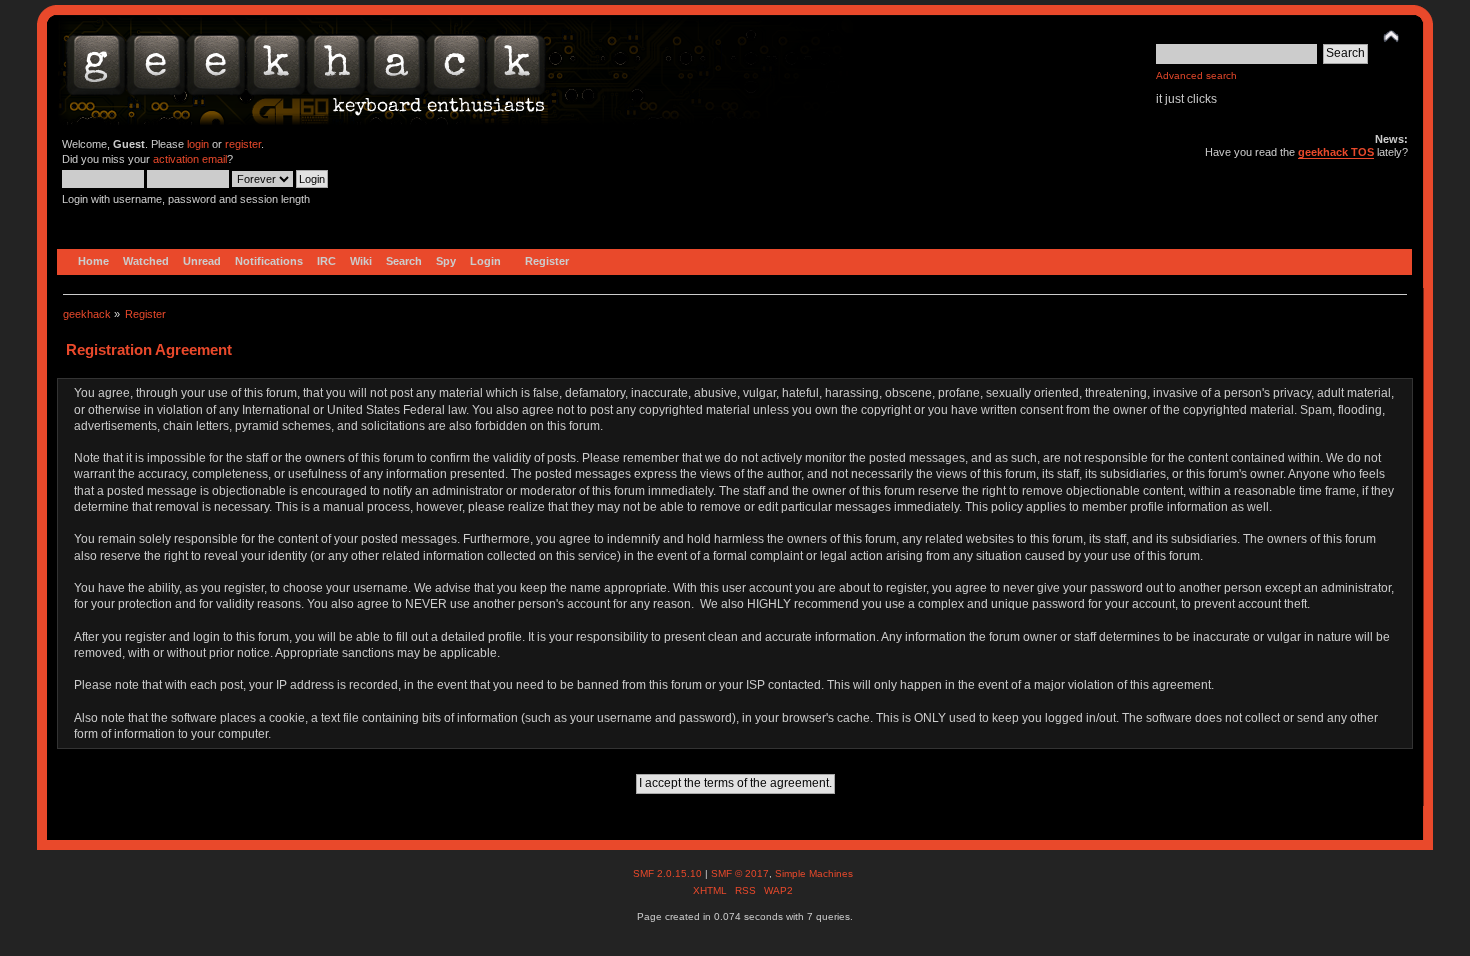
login (198, 144)
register (243, 144)
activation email (190, 159)
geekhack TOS (1336, 152)
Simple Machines (814, 873)
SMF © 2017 (740, 873)
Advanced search (1196, 75)
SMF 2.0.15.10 (669, 873)
